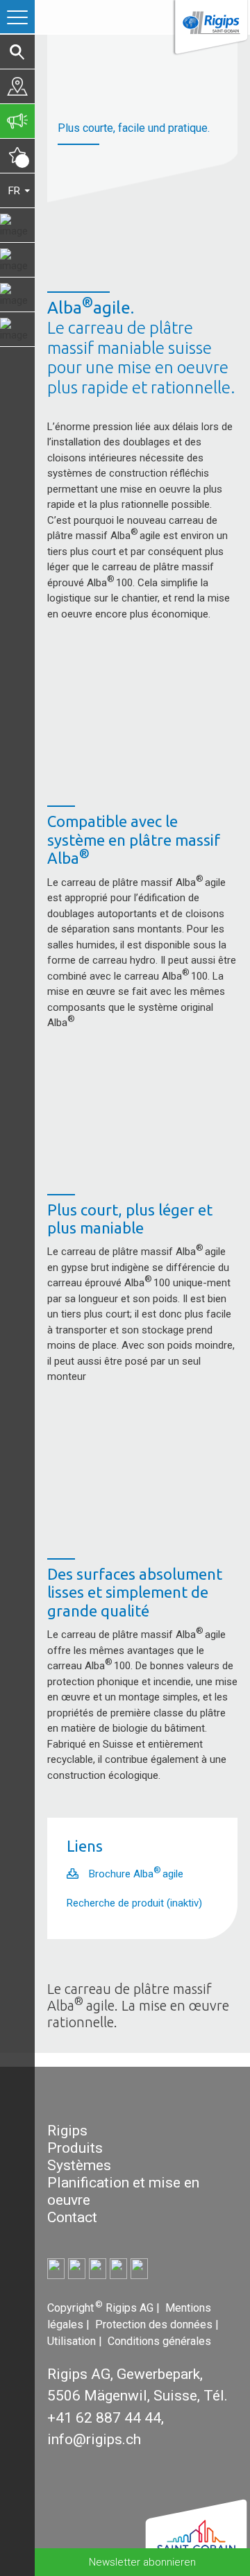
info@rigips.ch (94, 2439)
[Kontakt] (17, 86)
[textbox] (142, 925)
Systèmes (79, 2165)
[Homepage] (210, 29)
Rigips (67, 2131)
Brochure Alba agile (136, 1874)
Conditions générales (159, 2341)
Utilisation (73, 2341)
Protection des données (155, 2325)
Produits (75, 2148)
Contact (72, 2217)
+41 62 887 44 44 (104, 2418)
